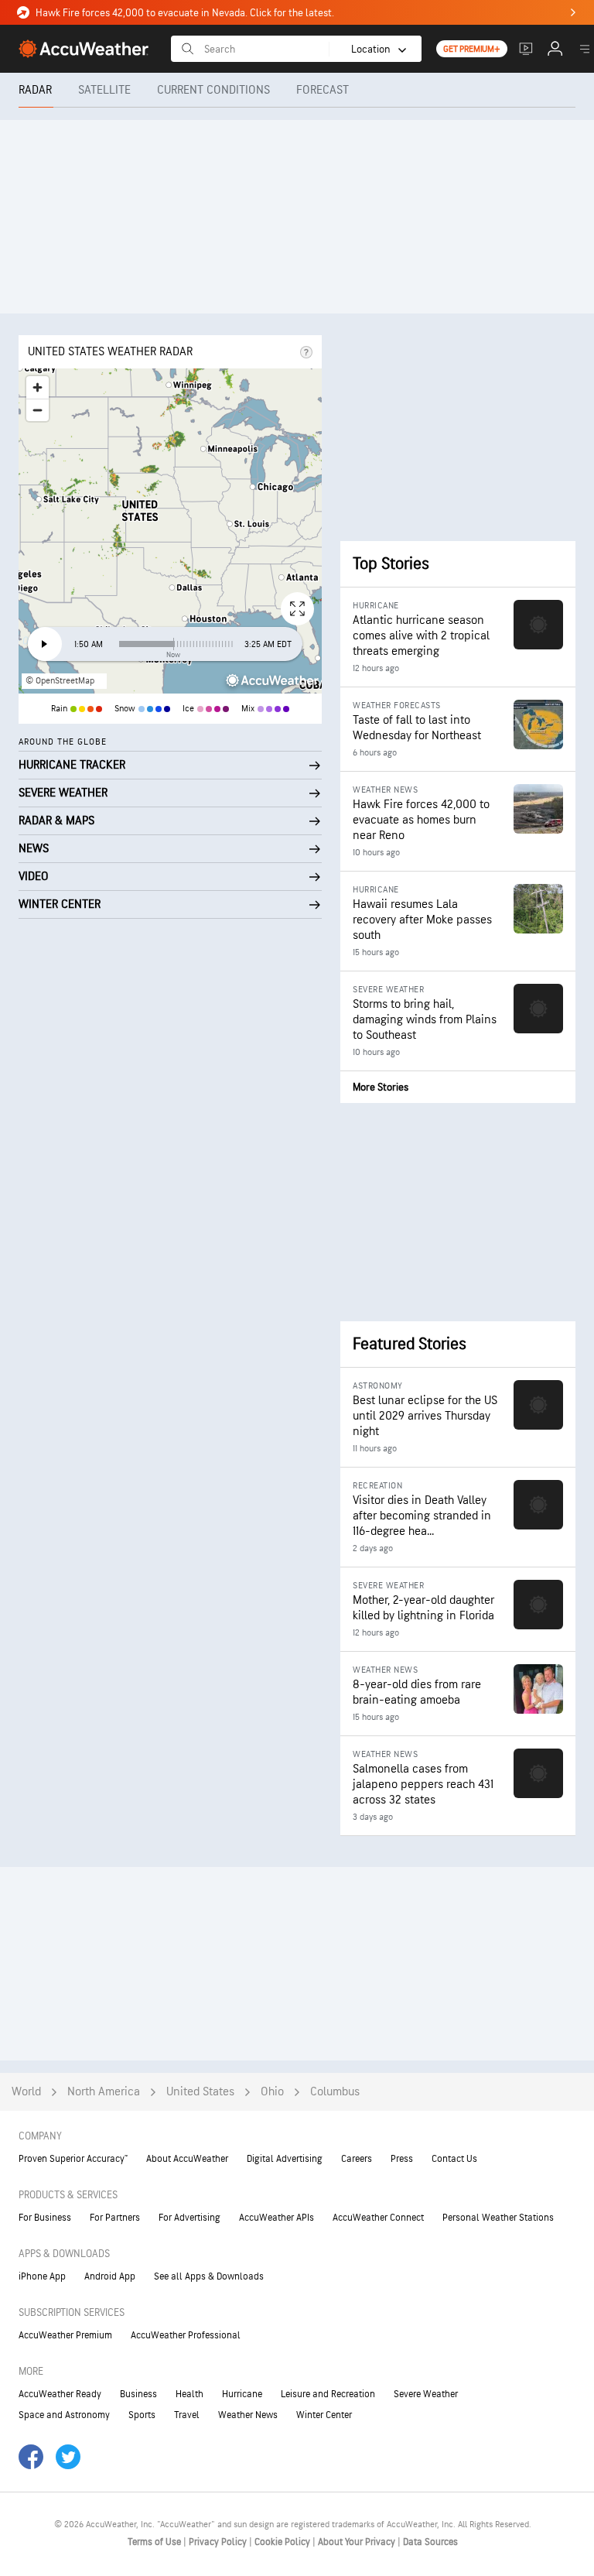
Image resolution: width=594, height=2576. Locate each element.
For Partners (115, 2218)
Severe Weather (426, 2394)
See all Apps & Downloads (209, 2276)
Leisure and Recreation (328, 2394)
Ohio (272, 2092)
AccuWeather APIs (277, 2218)
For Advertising (189, 2218)
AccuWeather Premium (65, 2335)
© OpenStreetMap (60, 681)
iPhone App (42, 2276)
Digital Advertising (285, 2159)
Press (402, 2159)
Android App (110, 2276)
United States (200, 2092)
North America (104, 2092)
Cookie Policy (283, 2542)
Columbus (335, 2092)
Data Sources (430, 2542)
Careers (357, 2159)
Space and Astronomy (64, 2415)
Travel (187, 2415)
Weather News (248, 2415)
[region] (170, 531)
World (26, 2092)
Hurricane (242, 2394)
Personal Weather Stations (498, 2218)
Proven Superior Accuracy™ (73, 2159)
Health (189, 2394)
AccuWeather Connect (378, 2218)
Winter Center (324, 2415)
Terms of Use (155, 2542)
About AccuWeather (187, 2159)
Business (138, 2394)
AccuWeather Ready (60, 2394)
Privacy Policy (219, 2542)
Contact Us (454, 2159)
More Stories (381, 1087)
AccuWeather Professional (186, 2335)
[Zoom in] (38, 387)
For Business (45, 2218)
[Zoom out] (38, 410)
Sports (142, 2415)
